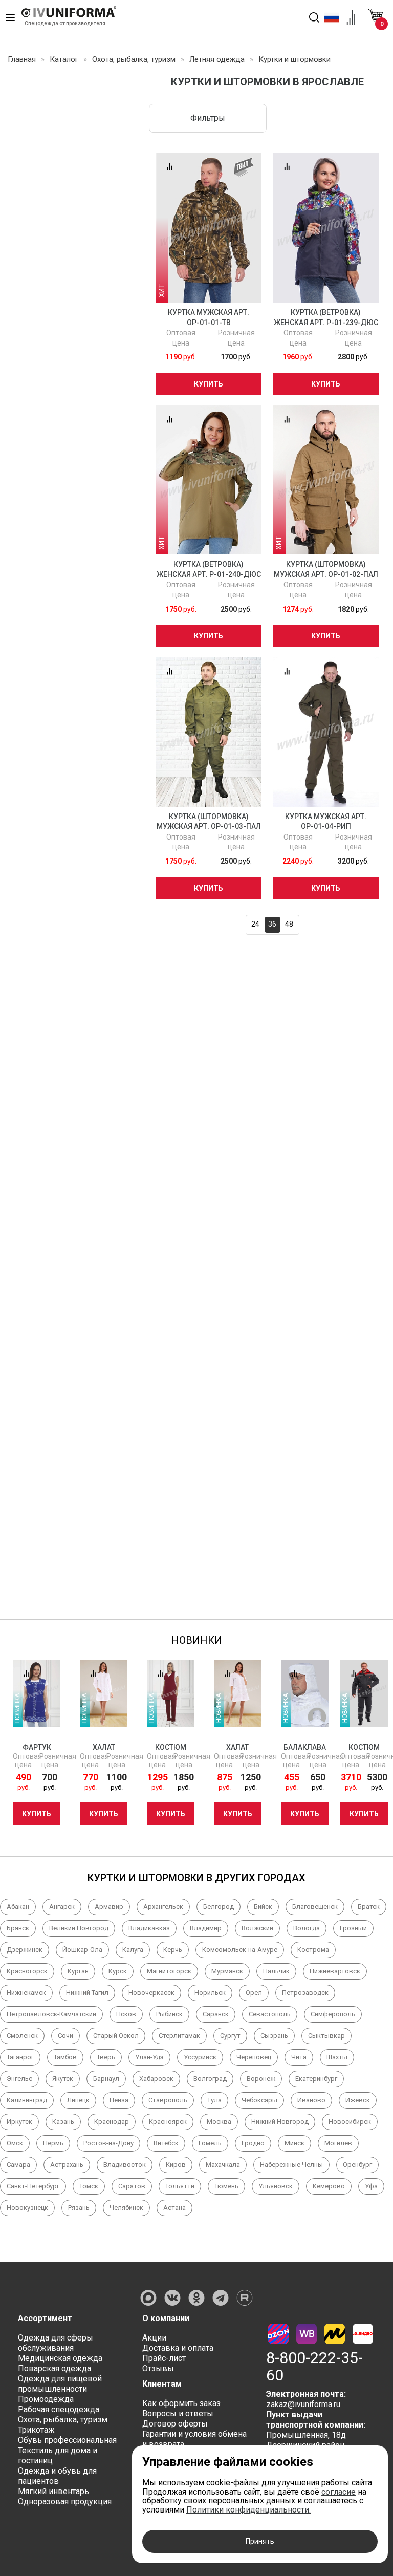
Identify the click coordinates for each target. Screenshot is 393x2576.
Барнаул (106, 2079)
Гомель (210, 2143)
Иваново (311, 2100)
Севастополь (270, 2014)
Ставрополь (168, 2100)
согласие (339, 2492)
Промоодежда (46, 2399)
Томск (89, 2186)
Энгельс (19, 2079)
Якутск (63, 2079)
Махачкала (223, 2165)
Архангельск (163, 1907)
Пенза (119, 2100)
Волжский (257, 1928)
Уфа (371, 2186)
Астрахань (67, 2165)
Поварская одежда (54, 2368)
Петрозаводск (305, 1993)
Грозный (353, 1928)
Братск (369, 1907)
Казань (63, 2122)
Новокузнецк (27, 2208)
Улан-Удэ (149, 2057)
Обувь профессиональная (67, 2440)
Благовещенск (315, 1907)
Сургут (230, 2036)
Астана (174, 2208)
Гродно (253, 2143)
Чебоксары (259, 2100)
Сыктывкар (326, 2036)
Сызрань (274, 2036)
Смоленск (22, 2036)
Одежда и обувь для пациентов (57, 2476)
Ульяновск (276, 2186)
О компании (166, 2318)
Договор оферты (175, 2424)
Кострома (313, 1950)
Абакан (18, 1907)
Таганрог (20, 2057)
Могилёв (338, 2143)
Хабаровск (156, 2079)
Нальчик (276, 1971)
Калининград (27, 2100)
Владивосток (125, 2165)
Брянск (18, 1928)
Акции (154, 2338)
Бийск (263, 1907)
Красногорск (27, 1971)
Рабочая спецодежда (59, 2409)
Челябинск (126, 2208)
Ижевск (358, 2100)
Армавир (109, 1907)
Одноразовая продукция (65, 2502)
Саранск (216, 2014)
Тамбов (65, 2057)
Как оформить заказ (181, 2403)
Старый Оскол (116, 2036)
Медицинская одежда (60, 2358)
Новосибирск (350, 2122)
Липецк (78, 2100)
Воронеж (261, 2079)
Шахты (337, 2057)
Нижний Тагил (87, 1993)
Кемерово (329, 2186)
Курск (118, 1971)
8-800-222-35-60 (314, 2367)
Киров (176, 2165)
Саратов (132, 2186)
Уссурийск (200, 2057)
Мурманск (227, 1971)
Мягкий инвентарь (53, 2491)
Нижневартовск (335, 1971)
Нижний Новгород (280, 2122)
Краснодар (112, 2122)
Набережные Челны (291, 2165)
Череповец (254, 2057)
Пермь (53, 2143)
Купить (209, 384)
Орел (254, 1993)
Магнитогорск (169, 1971)
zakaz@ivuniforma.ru (303, 2404)
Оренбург (357, 2165)
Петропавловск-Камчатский (51, 2014)
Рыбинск (169, 2014)
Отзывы (158, 2368)
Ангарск (62, 1907)
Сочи (65, 2036)
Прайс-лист (164, 2358)
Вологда (307, 1928)
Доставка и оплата (178, 2348)
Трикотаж (36, 2430)
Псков (126, 2014)
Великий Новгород (79, 1928)
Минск (294, 2143)
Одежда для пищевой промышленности (60, 2384)
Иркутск (19, 2122)
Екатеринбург (316, 2079)
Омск (15, 2143)
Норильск (210, 1993)
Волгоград (210, 2079)
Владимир (206, 1928)
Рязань (79, 2208)
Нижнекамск (26, 1993)
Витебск (166, 2143)
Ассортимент (45, 2318)
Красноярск (168, 2122)
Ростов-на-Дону (108, 2143)
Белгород (219, 1907)
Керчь (173, 1950)
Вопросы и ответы (178, 2413)
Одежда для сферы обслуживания (56, 2343)
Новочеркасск (151, 1993)
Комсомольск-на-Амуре (240, 1950)
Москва (219, 2122)
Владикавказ (149, 1928)
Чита (299, 2057)
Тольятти (180, 2186)
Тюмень (226, 2186)
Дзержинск (25, 1950)
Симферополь (333, 2014)
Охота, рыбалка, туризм (63, 2420)
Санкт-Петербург (33, 2186)
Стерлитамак (179, 2036)
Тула (214, 2100)
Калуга (133, 1950)
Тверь (106, 2057)
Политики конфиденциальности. (248, 2510)
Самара (18, 2165)
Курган (78, 1971)
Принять (260, 2541)
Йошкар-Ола (82, 1950)
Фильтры (208, 118)
